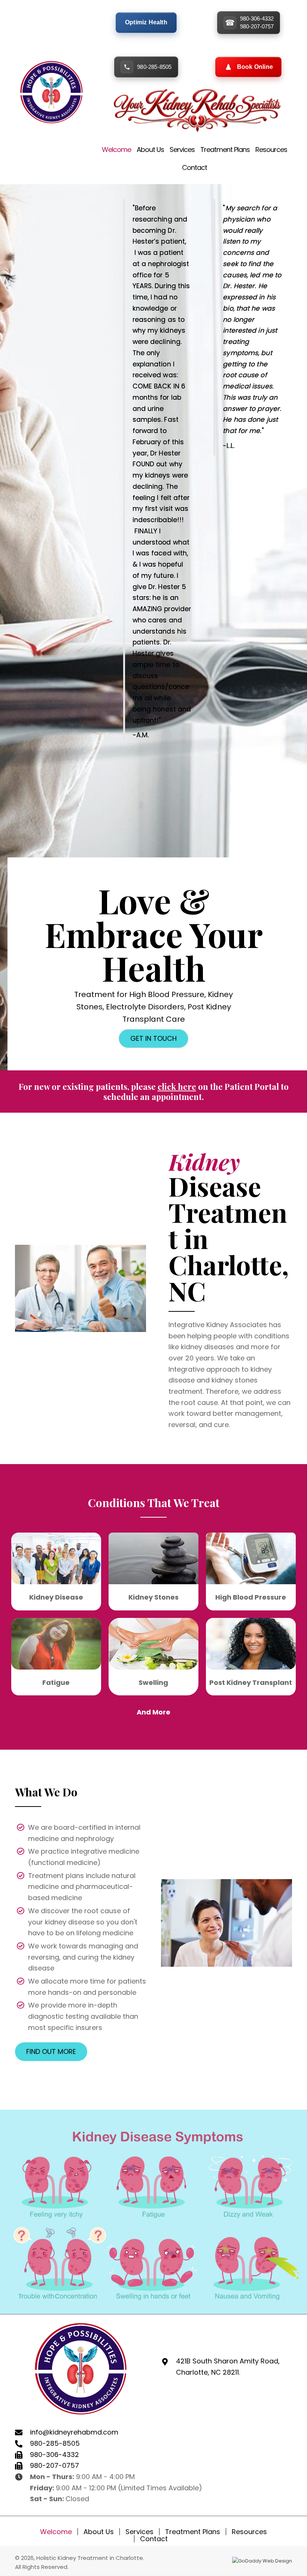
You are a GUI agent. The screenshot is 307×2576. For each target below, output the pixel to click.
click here (177, 1086)
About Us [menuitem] (99, 2532)
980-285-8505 (154, 67)
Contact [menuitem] (154, 2539)
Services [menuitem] (139, 2532)
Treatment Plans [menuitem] (193, 2532)
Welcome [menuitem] (56, 2532)
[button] (153, 1039)
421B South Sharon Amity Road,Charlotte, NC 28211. (228, 2367)
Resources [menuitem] (249, 2532)
